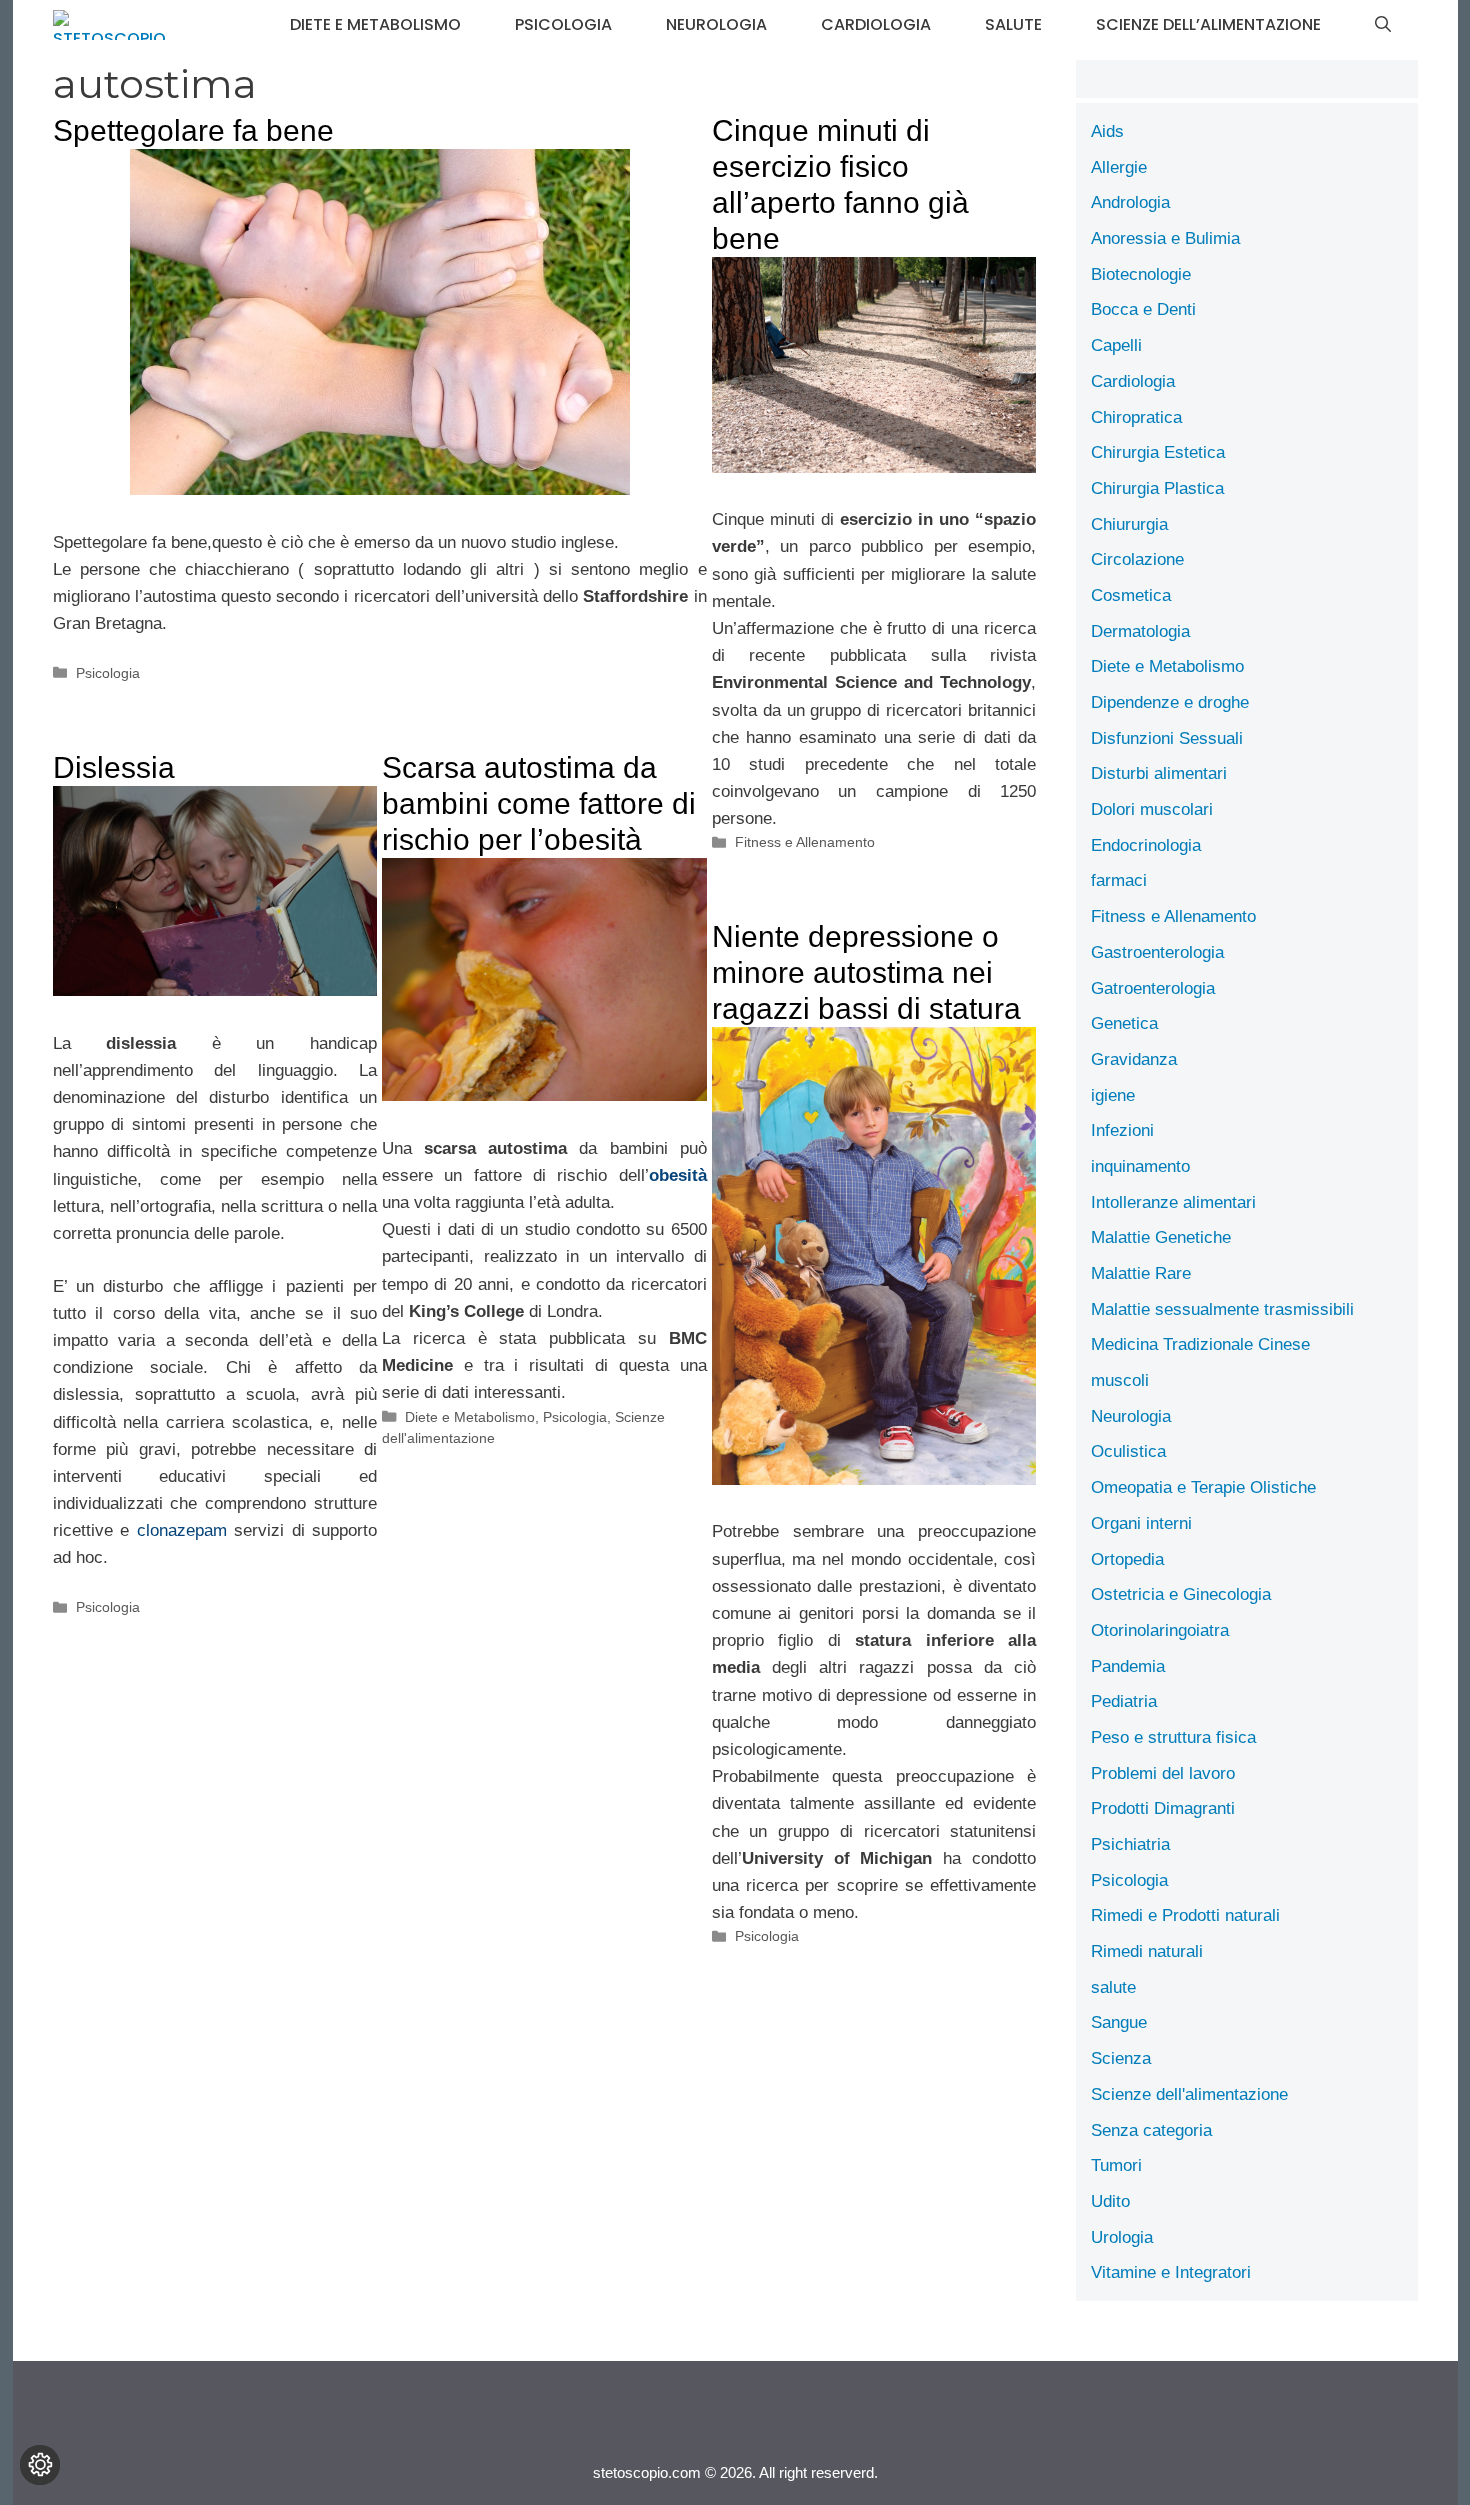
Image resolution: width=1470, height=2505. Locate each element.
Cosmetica (1131, 595)
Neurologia (716, 24)
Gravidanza (1134, 1059)
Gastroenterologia (1157, 952)
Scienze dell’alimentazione (1208, 24)
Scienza (1121, 2058)
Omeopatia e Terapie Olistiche (1203, 1487)
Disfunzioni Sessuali (1167, 738)
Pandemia (1128, 1666)
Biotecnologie (1141, 274)
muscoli (1120, 1380)
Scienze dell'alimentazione (1189, 2094)
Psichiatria (1130, 1844)
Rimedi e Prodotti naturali (1185, 1915)
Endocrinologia (1146, 845)
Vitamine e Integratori (1171, 2272)
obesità (678, 1175)
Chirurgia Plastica (1157, 488)
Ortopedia (1127, 1559)
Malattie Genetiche (1161, 1237)
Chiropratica (1136, 417)
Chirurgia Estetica (1158, 452)
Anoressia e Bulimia (1165, 238)
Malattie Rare (1141, 1273)
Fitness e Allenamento (805, 842)
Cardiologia (876, 24)
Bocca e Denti (1143, 309)
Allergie (1119, 167)
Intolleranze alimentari (1173, 1202)
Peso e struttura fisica (1173, 1737)
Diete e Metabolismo (375, 24)
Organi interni (1141, 1523)
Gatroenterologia (1153, 988)
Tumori (1116, 2165)
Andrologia (1130, 202)
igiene (1113, 1095)
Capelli (1116, 345)
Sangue (1119, 2022)
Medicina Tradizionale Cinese (1200, 1344)
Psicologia (563, 24)
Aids (1107, 131)
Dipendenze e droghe (1170, 702)
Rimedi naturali (1147, 1951)
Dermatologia (1140, 631)
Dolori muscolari (1152, 809)
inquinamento (1140, 1166)
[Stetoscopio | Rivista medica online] (109, 25)
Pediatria (1124, 1701)
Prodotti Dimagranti (1163, 1808)
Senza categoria (1151, 2130)
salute (1013, 24)
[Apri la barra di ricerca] (1383, 25)
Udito (1110, 2201)
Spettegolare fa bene (193, 130)
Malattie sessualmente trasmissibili (1222, 1309)
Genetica (1124, 1023)
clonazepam (182, 1530)
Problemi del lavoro (1163, 1773)
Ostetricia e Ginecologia (1181, 1594)
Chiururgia (1129, 524)
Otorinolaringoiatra (1160, 1630)
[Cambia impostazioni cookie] (40, 2465)
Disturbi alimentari (1159, 773)
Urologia (1122, 2237)
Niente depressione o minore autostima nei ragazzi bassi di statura (866, 972)
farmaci (1119, 880)
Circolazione (1137, 559)
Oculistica (1128, 1451)
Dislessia (114, 767)
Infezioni (1122, 1130)
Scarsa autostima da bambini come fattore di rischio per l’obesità (539, 803)
